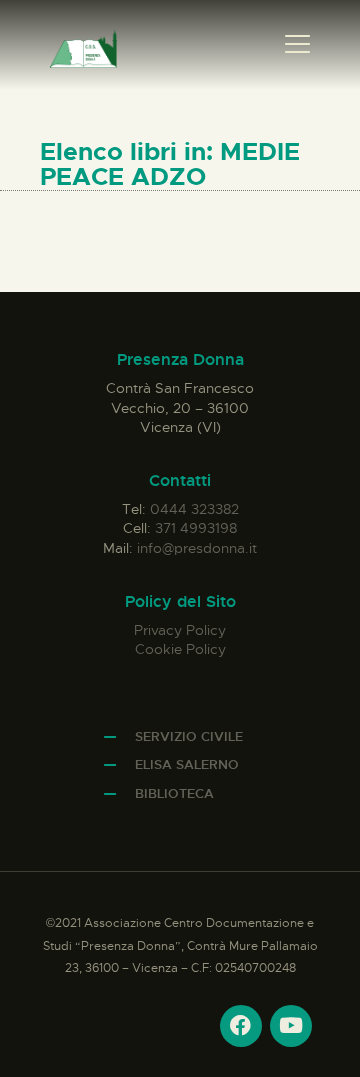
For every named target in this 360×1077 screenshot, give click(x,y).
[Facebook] (241, 1026)
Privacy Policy (180, 630)
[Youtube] (291, 1026)
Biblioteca (174, 793)
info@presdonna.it (197, 548)
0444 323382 (194, 509)
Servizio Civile (189, 736)
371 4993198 (196, 528)
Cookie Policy (180, 649)
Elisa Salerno (187, 764)
